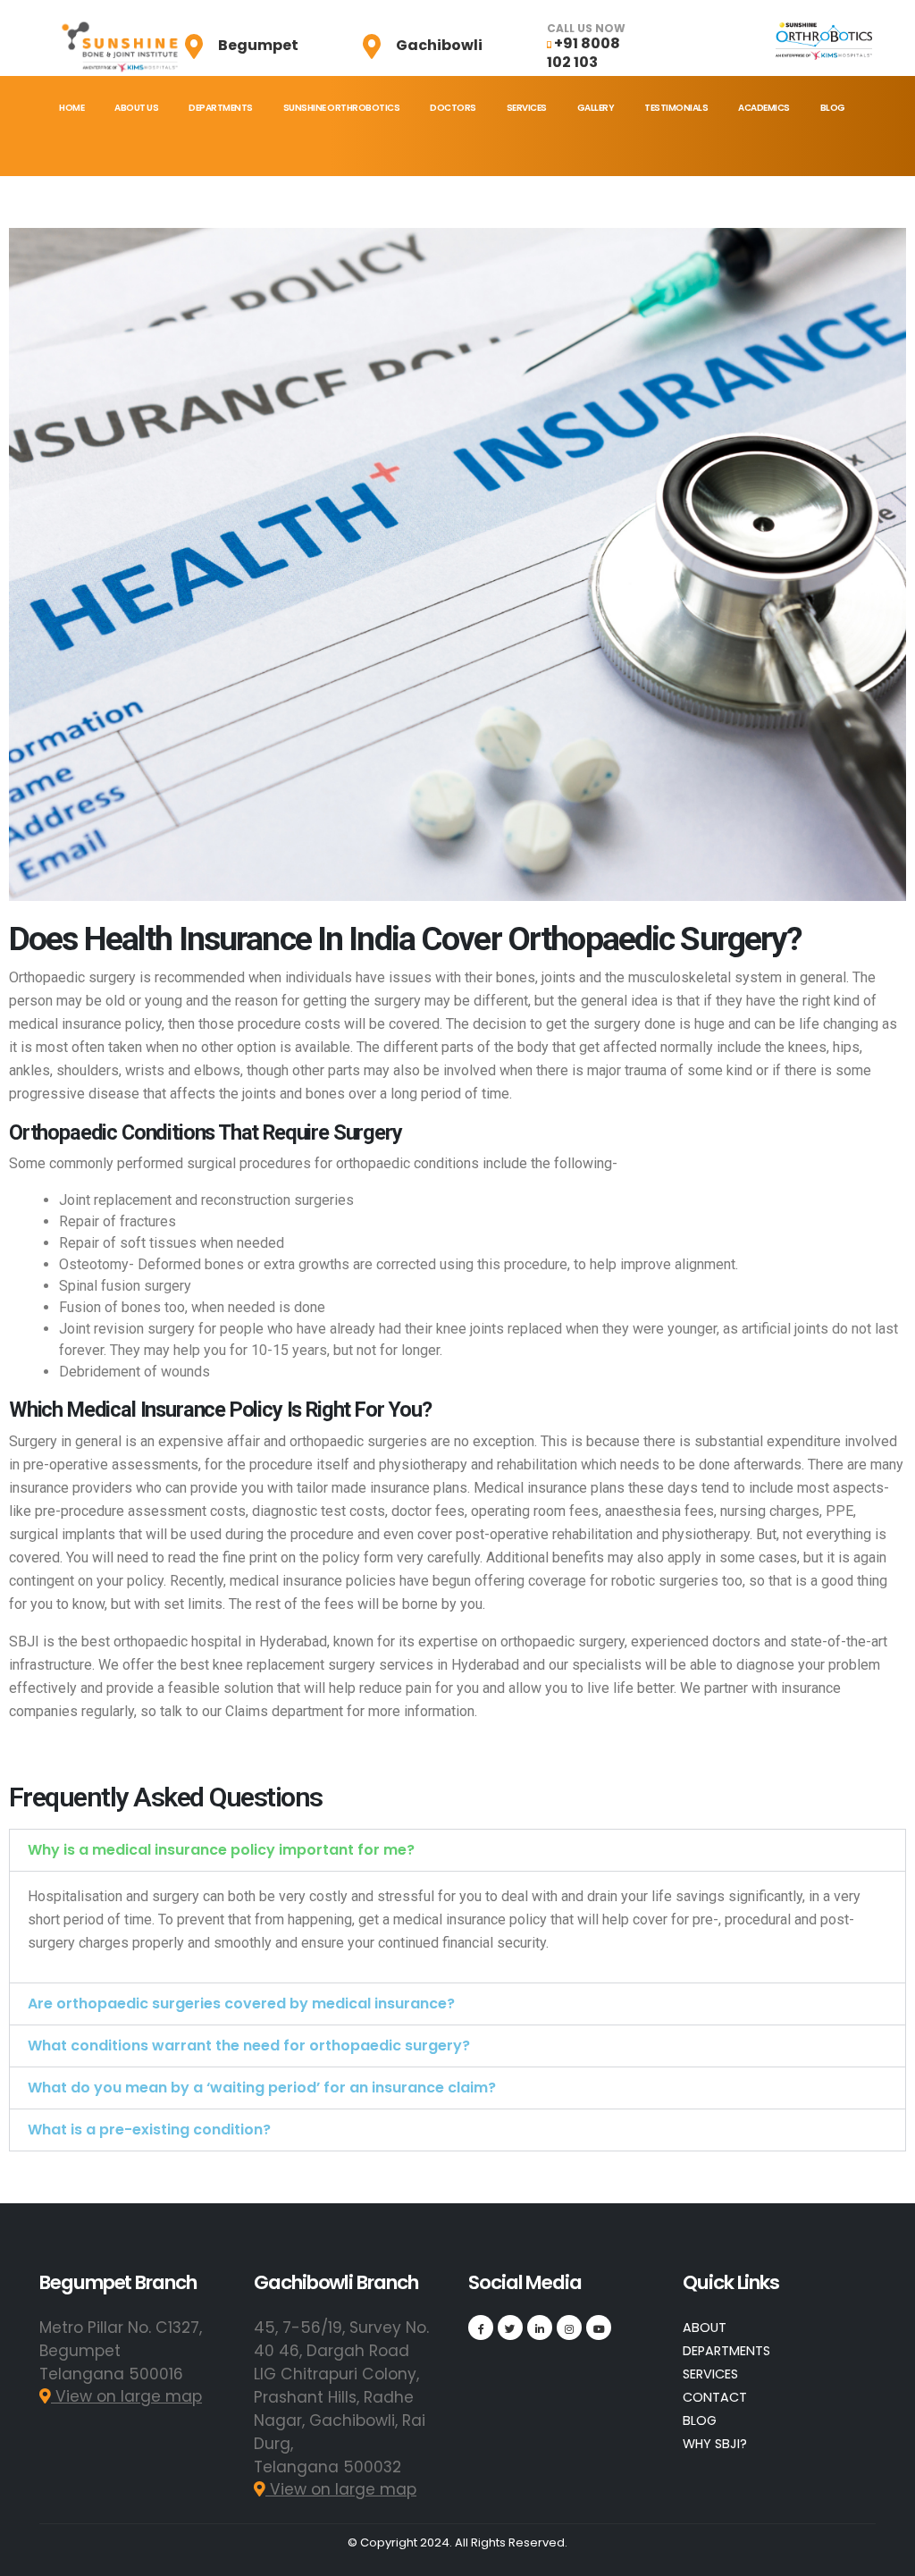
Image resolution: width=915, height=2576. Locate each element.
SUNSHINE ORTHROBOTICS (342, 108)
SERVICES (527, 108)
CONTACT (715, 2397)
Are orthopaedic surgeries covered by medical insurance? (241, 2004)
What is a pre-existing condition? (149, 2130)
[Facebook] (481, 2328)
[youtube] (599, 2328)
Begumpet (258, 45)
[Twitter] (510, 2328)
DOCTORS (453, 108)
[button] (457, 1850)
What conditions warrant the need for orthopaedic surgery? (249, 2046)
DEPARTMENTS (221, 108)
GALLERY (596, 108)
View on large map (126, 2396)
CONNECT (81, 179)
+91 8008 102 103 (583, 53)
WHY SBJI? (715, 2444)
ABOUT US (136, 108)
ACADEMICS (764, 108)
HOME (71, 108)
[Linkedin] (540, 2328)
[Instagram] (569, 2328)
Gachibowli (439, 45)
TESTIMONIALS (676, 108)
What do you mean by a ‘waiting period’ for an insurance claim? (262, 2088)
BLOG (833, 108)
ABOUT (705, 2328)
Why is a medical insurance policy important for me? (221, 1850)
